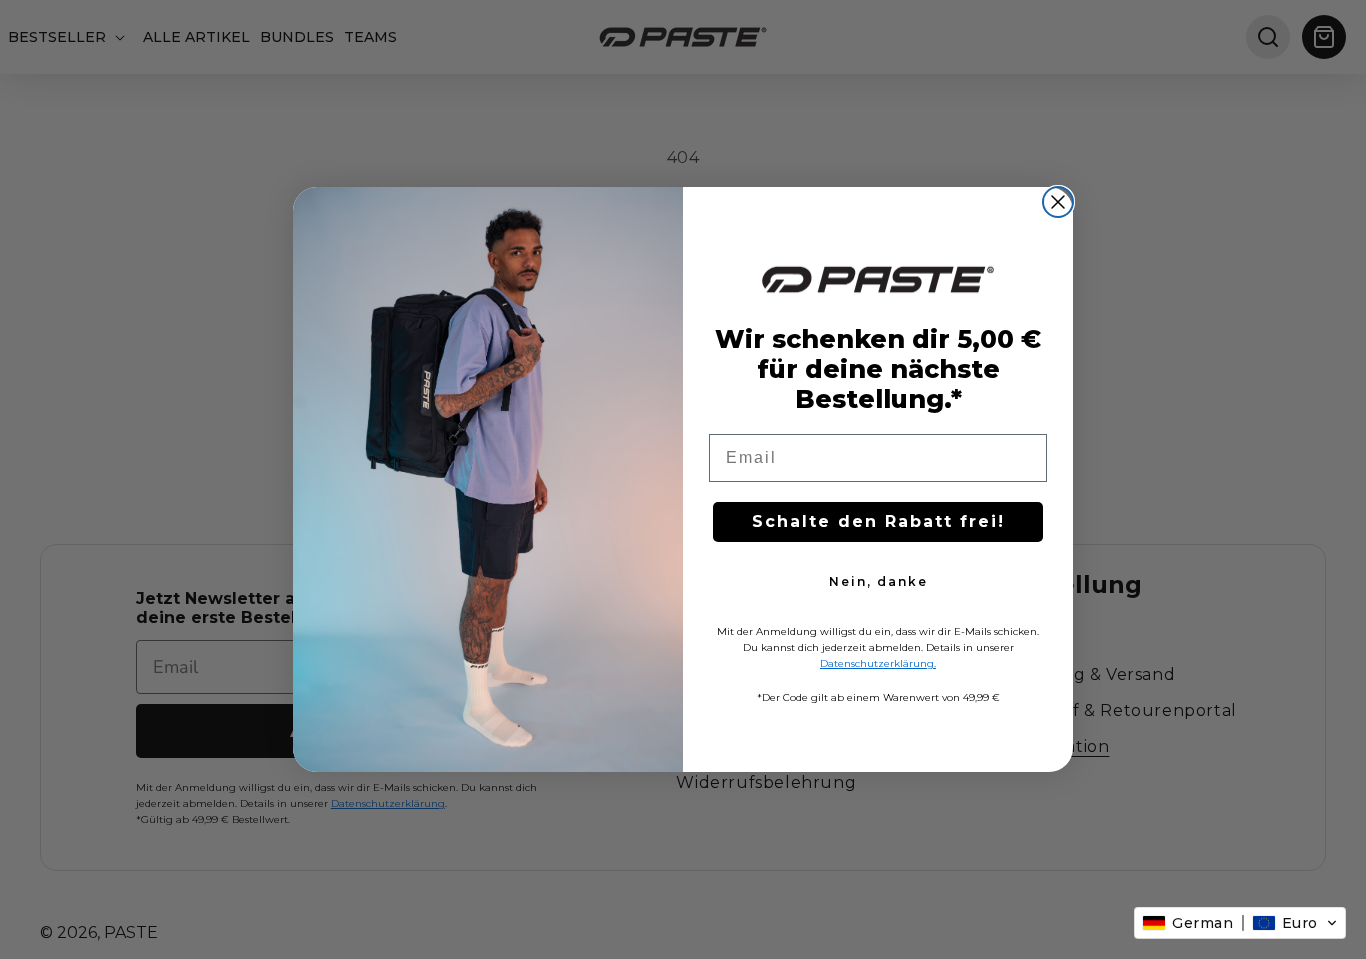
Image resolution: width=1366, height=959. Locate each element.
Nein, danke (878, 581)
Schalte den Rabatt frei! (878, 521)
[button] (1240, 923)
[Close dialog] (1058, 202)
